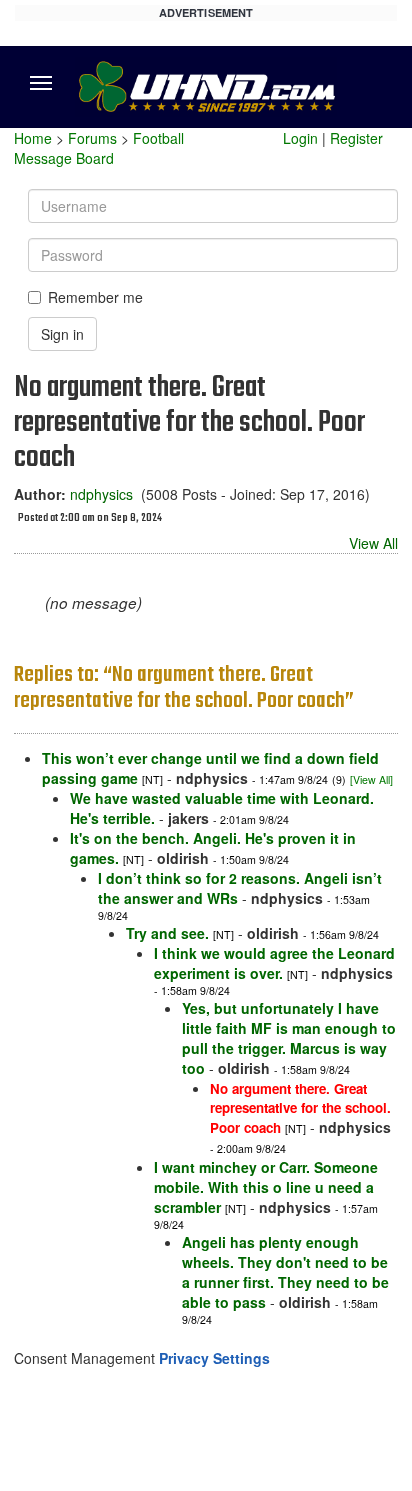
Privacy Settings (214, 1358)
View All (373, 543)
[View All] (371, 779)
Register (356, 138)
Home (33, 138)
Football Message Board (99, 148)
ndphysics (101, 494)
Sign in (62, 334)
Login (300, 138)
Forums (92, 138)
